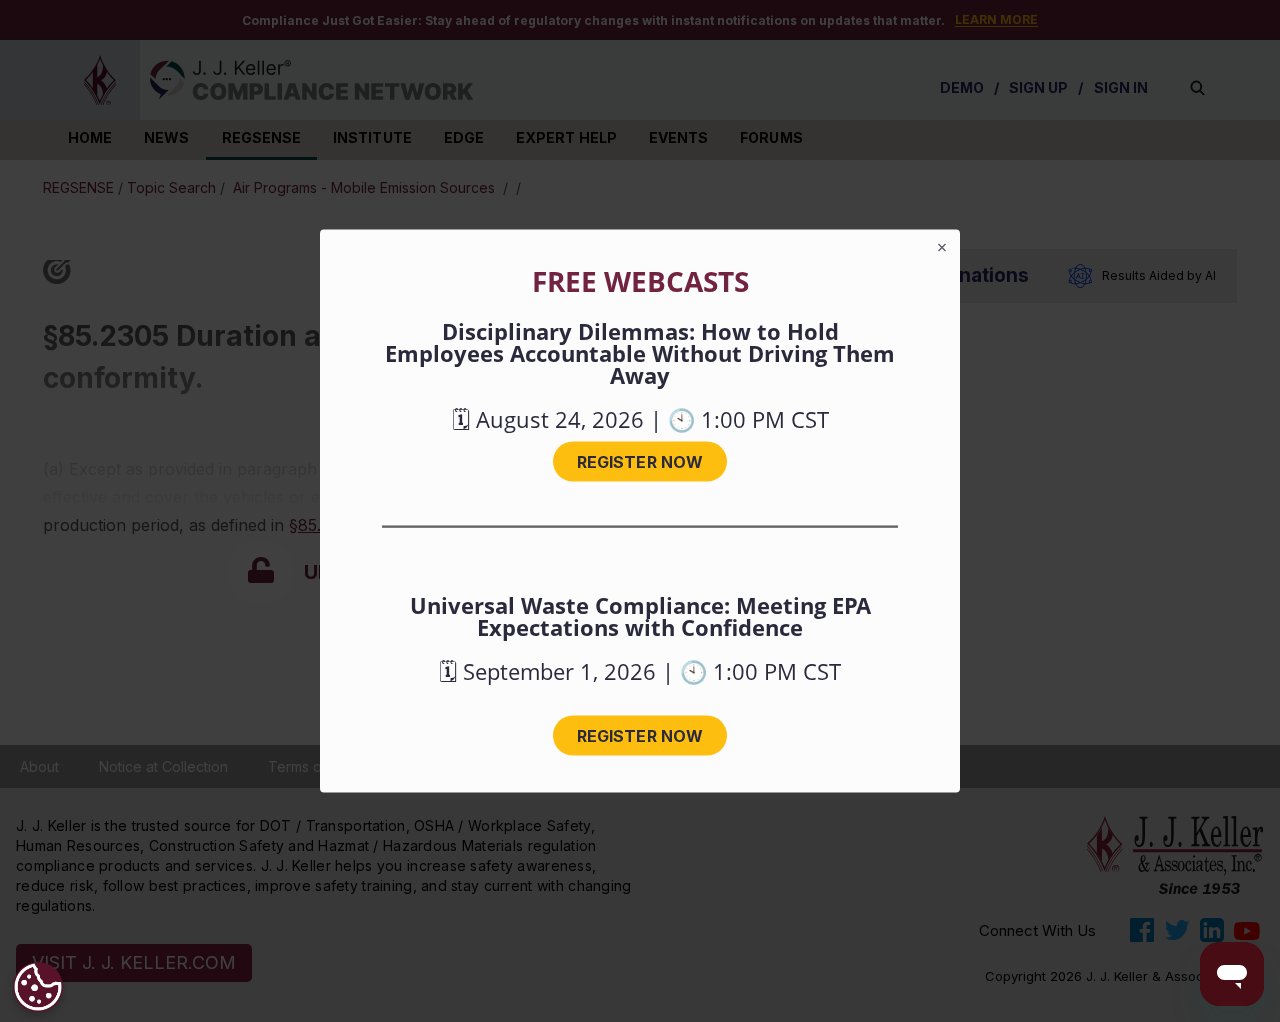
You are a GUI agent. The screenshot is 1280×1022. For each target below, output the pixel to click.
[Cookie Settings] (38, 987)
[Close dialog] (942, 248)
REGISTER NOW (640, 462)
